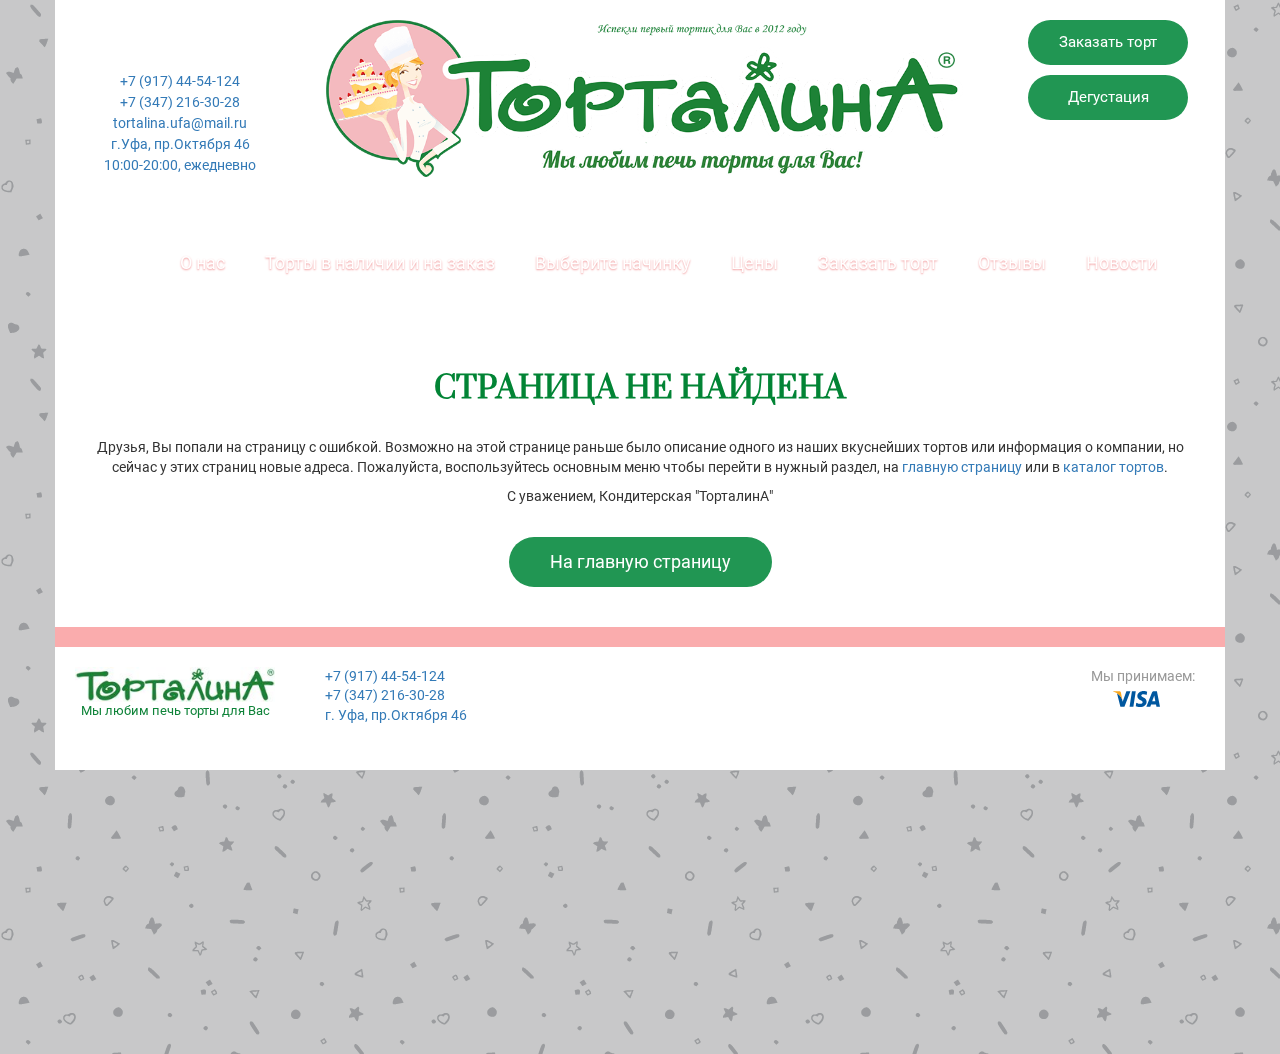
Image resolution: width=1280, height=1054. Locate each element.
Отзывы (1012, 262)
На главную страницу (640, 561)
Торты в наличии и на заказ (380, 262)
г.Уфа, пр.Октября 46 (180, 144)
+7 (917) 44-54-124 (180, 81)
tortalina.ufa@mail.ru (180, 123)
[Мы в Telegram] (222, 50)
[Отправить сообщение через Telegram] (194, 50)
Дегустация (1108, 97)
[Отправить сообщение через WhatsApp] (166, 50)
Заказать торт (1108, 42)
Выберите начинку (613, 262)
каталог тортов (1113, 467)
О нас (202, 262)
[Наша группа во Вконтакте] (138, 50)
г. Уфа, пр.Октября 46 (396, 715)
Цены (754, 262)
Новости (1121, 262)
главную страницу (962, 467)
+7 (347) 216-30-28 (180, 102)
